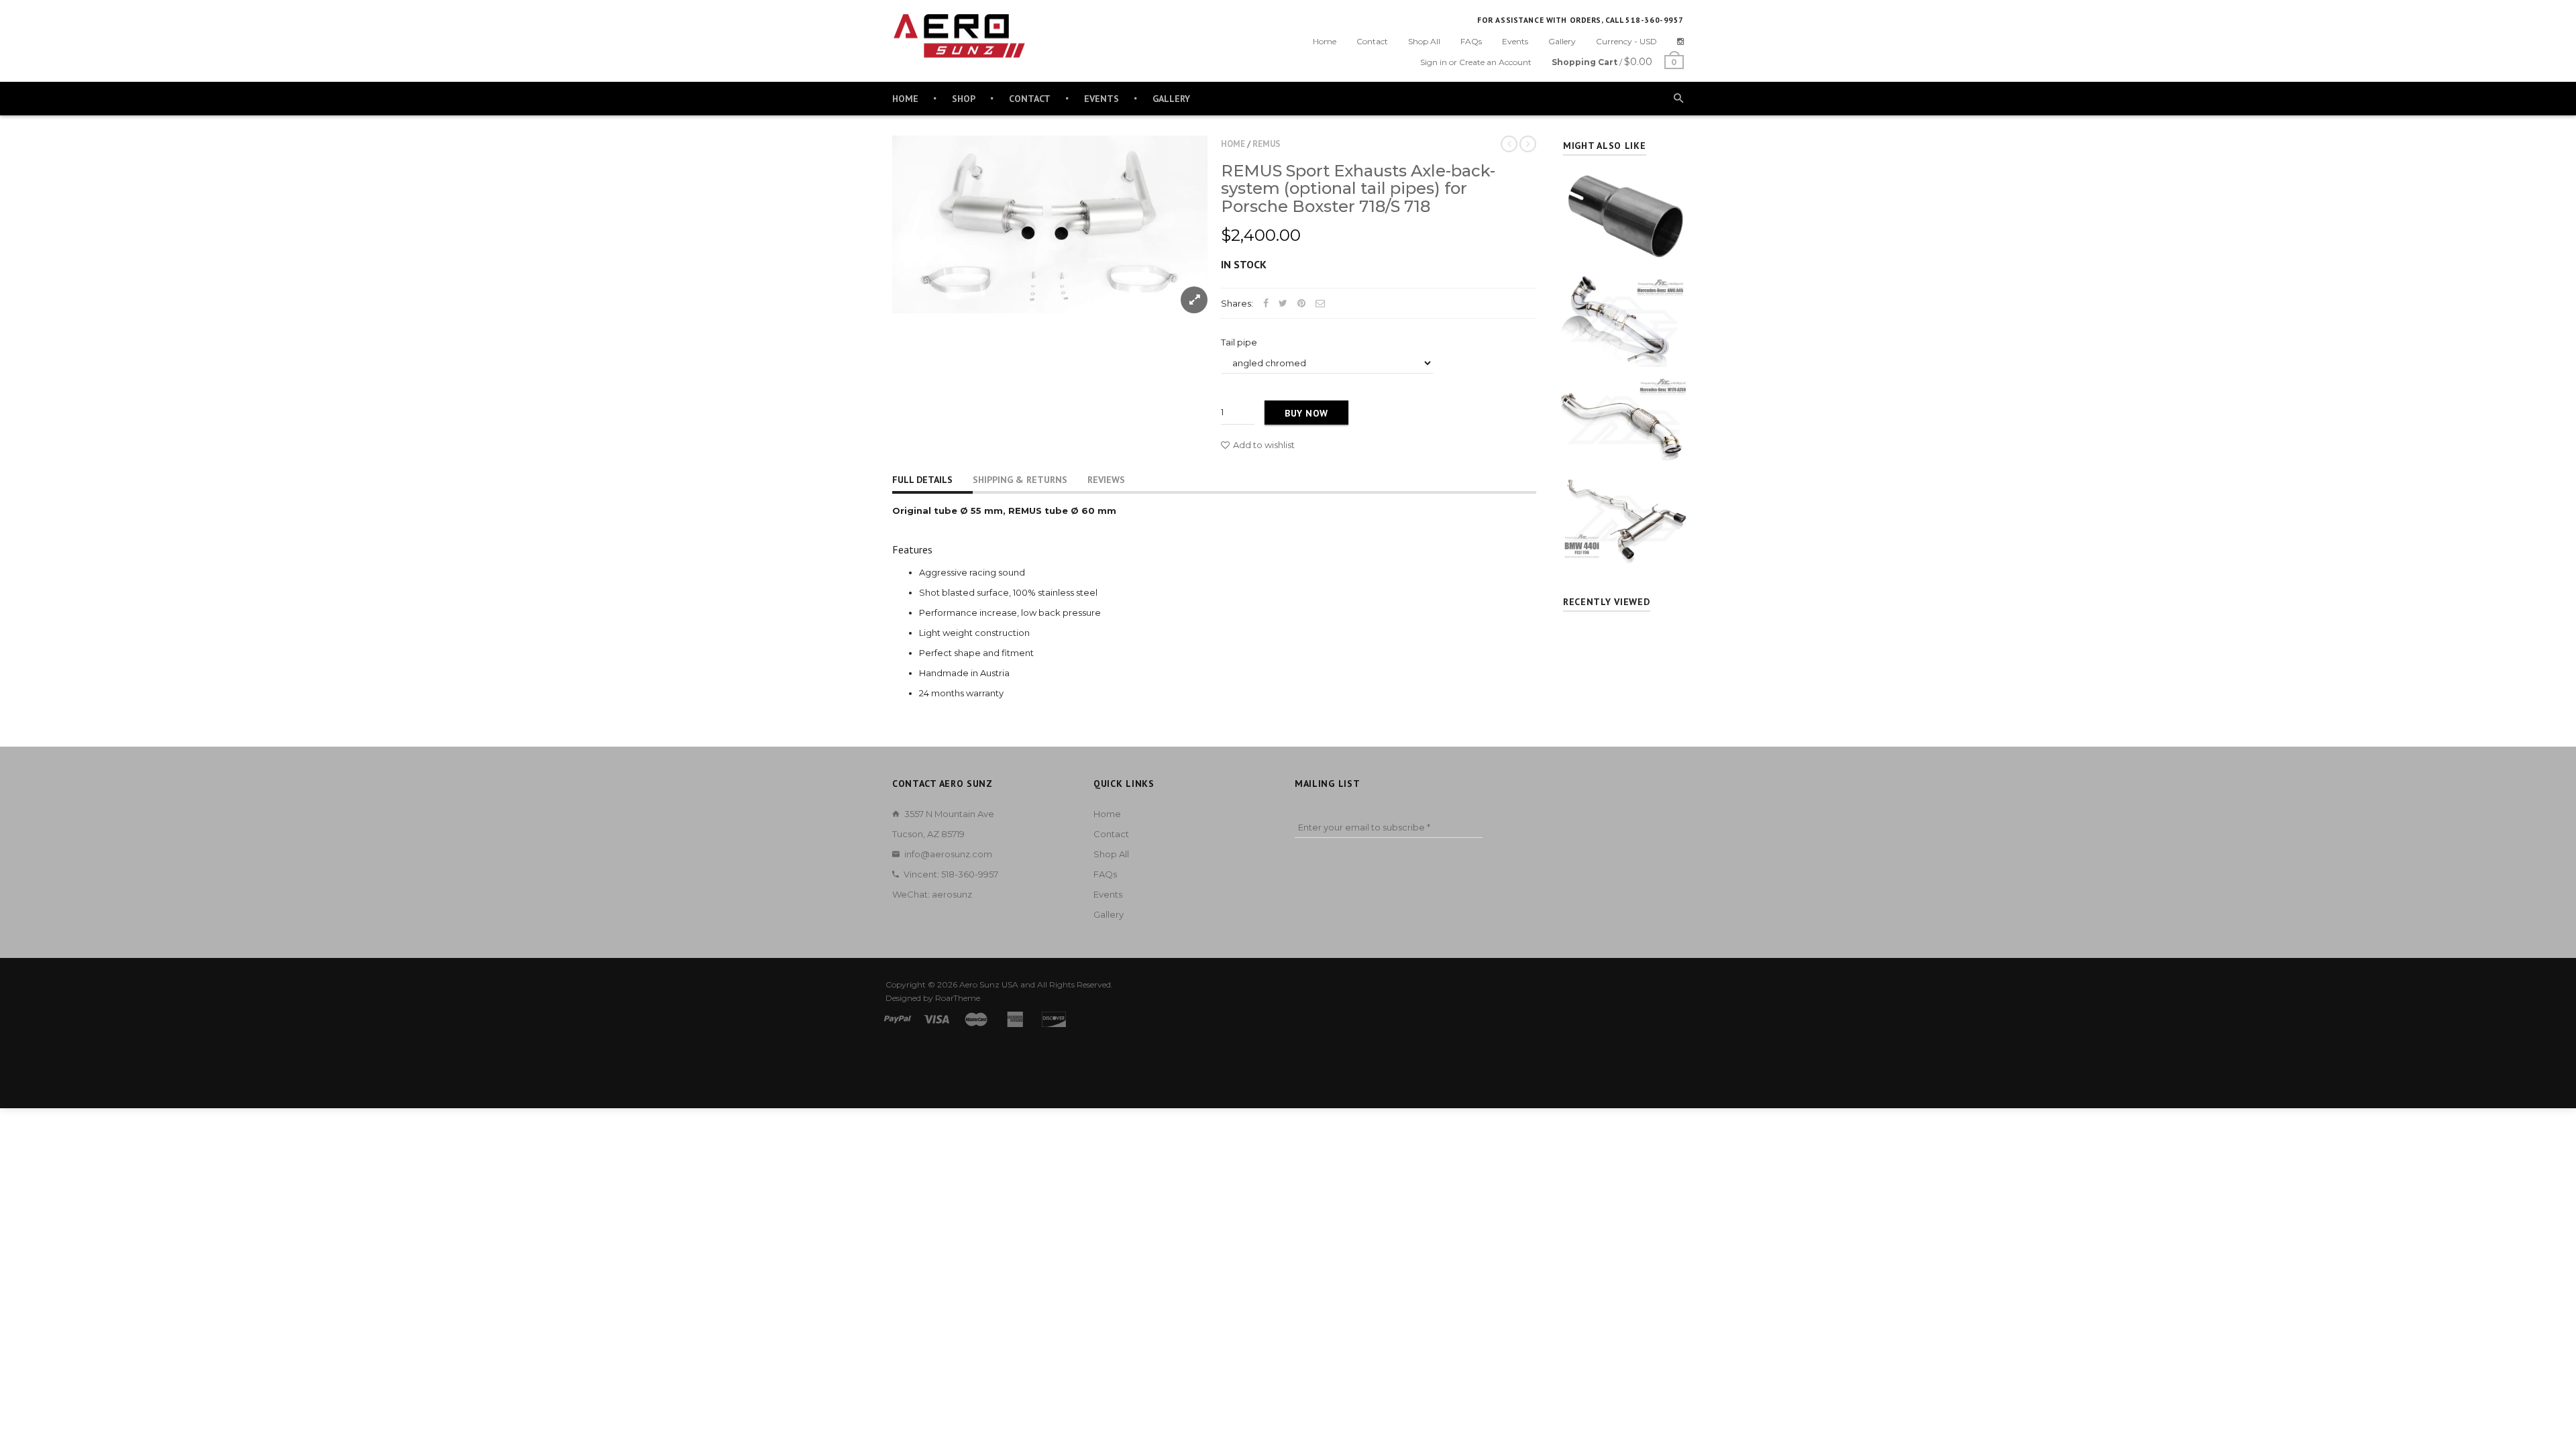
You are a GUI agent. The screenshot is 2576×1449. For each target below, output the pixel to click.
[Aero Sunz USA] (959, 36)
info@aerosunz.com (948, 854)
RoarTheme (958, 998)
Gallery (1562, 41)
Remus (1267, 144)
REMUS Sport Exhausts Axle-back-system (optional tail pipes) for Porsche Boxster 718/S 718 (1358, 189)
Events (1515, 41)
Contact (1372, 41)
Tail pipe (1239, 342)
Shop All (1424, 41)
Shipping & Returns (1020, 480)
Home (1325, 41)
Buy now (1306, 413)
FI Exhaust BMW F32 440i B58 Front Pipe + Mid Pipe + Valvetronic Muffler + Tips (1624, 496)
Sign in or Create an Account (1476, 62)
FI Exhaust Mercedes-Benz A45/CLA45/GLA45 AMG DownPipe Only (1624, 295)
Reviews (1106, 480)
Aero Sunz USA (989, 984)
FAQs (1471, 41)
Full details (922, 480)
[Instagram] (1680, 41)
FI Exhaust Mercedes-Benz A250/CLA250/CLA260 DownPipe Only (1624, 396)
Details (1627, 253)
